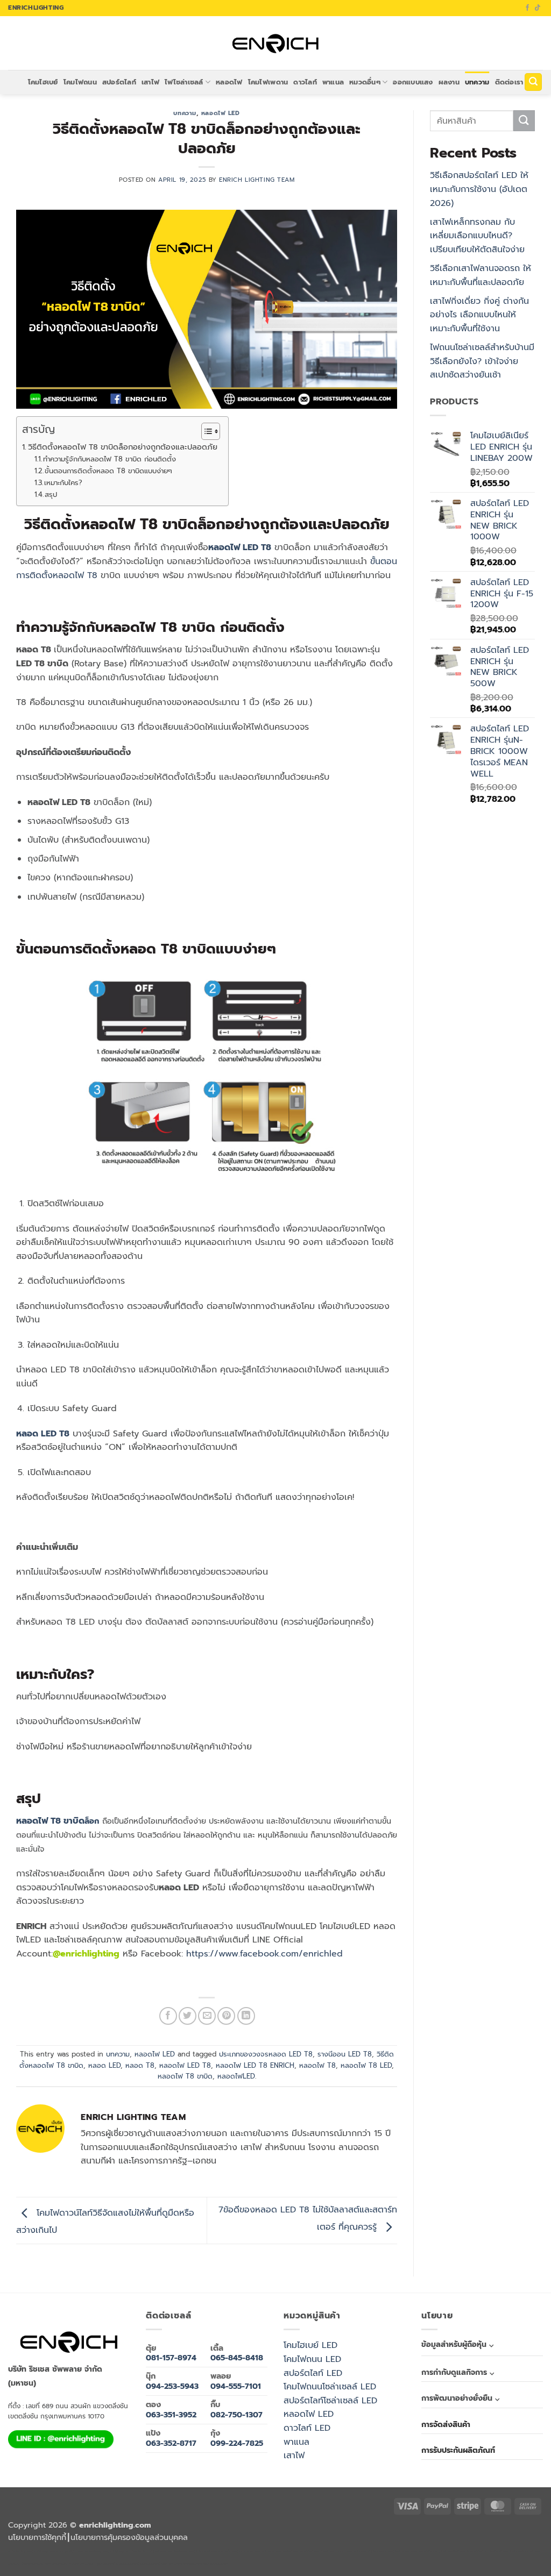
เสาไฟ (150, 82)
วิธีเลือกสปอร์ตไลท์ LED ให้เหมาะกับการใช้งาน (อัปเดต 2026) (479, 189)
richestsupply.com (96, 2552)
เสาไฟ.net (14, 2564)
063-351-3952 (171, 2415)
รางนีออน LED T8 (345, 2054)
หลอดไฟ (229, 82)
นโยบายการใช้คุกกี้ (37, 2537)
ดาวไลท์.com (290, 2552)
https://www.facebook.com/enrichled (264, 1954)
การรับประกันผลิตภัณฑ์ (458, 2450)
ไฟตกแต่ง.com (192, 2564)
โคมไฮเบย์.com (499, 2552)
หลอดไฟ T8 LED (366, 2065)
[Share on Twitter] (188, 2016)
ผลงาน (449, 82)
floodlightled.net (32, 2564)
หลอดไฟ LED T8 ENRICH (255, 2065)
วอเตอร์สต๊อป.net (428, 2552)
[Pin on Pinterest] (226, 2016)
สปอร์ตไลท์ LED (313, 2373)
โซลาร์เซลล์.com (149, 2564)
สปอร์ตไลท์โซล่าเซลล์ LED (330, 2401)
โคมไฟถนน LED (312, 2359)
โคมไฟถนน (80, 82)
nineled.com (344, 2552)
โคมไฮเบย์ (43, 82)
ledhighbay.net (119, 2552)
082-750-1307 (236, 2415)
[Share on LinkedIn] (246, 2016)
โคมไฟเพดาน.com (405, 2552)
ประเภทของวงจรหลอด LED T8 (266, 2054)
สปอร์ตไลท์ (119, 82)
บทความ (477, 82)
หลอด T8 (140, 2065)
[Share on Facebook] (168, 2016)
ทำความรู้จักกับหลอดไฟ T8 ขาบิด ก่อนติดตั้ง (110, 459)
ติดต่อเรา (509, 82)
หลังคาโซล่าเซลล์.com (216, 2564)
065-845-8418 (237, 2358)
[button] (533, 82)
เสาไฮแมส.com (163, 2552)
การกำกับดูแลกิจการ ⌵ (458, 2372)
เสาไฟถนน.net (362, 2552)
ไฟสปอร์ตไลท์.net (477, 2552)
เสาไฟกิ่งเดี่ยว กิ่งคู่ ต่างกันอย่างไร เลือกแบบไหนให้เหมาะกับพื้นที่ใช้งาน (479, 315)
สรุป (51, 494)
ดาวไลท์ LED (307, 2428)
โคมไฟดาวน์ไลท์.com (453, 2552)
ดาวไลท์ (305, 82)
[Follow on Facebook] (527, 8)
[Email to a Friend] (207, 2016)
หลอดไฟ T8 (317, 2065)
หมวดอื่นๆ (365, 82)
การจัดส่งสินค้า (446, 2425)
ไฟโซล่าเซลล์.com (206, 2552)
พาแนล (333, 82)
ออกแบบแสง (413, 82)
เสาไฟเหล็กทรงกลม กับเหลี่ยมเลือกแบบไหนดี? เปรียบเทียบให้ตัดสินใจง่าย (477, 236)
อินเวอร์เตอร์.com (171, 2564)
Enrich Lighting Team (257, 180)
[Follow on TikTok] (538, 8)
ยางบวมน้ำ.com (227, 2552)
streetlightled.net (56, 2564)
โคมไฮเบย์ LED (310, 2345)
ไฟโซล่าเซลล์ (184, 82)
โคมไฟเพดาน (268, 82)
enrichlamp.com (44, 2552)
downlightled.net (142, 2552)
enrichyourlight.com (69, 2552)
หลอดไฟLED (236, 2076)
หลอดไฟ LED (221, 113)
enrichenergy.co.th (82, 2564)
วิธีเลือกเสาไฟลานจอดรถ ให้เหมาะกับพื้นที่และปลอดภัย (481, 275)
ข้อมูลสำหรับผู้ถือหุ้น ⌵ (457, 2344)
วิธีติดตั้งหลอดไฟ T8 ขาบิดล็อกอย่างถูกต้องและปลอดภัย (123, 447)
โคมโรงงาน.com (184, 2552)
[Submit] (524, 121)
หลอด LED (104, 2065)
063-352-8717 (171, 2443)
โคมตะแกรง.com (383, 2552)
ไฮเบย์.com (327, 2552)
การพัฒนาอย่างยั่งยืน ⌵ (460, 2398)
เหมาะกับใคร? (63, 483)
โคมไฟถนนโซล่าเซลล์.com (524, 2552)
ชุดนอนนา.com (105, 2564)
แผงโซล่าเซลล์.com (126, 2564)
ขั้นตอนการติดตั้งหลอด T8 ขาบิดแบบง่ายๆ (108, 471)
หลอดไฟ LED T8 (185, 2065)
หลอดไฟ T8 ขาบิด (50, 1821)
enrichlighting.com (20, 2552)
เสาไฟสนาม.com (271, 2552)
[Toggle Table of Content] (205, 431)
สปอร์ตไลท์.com (309, 2552)
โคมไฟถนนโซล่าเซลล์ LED (330, 2387)
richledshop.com (249, 2552)
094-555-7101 (236, 2386)
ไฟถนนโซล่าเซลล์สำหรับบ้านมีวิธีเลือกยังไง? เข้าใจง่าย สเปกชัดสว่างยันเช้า (482, 361)
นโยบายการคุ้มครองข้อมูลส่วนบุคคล (129, 2537)
